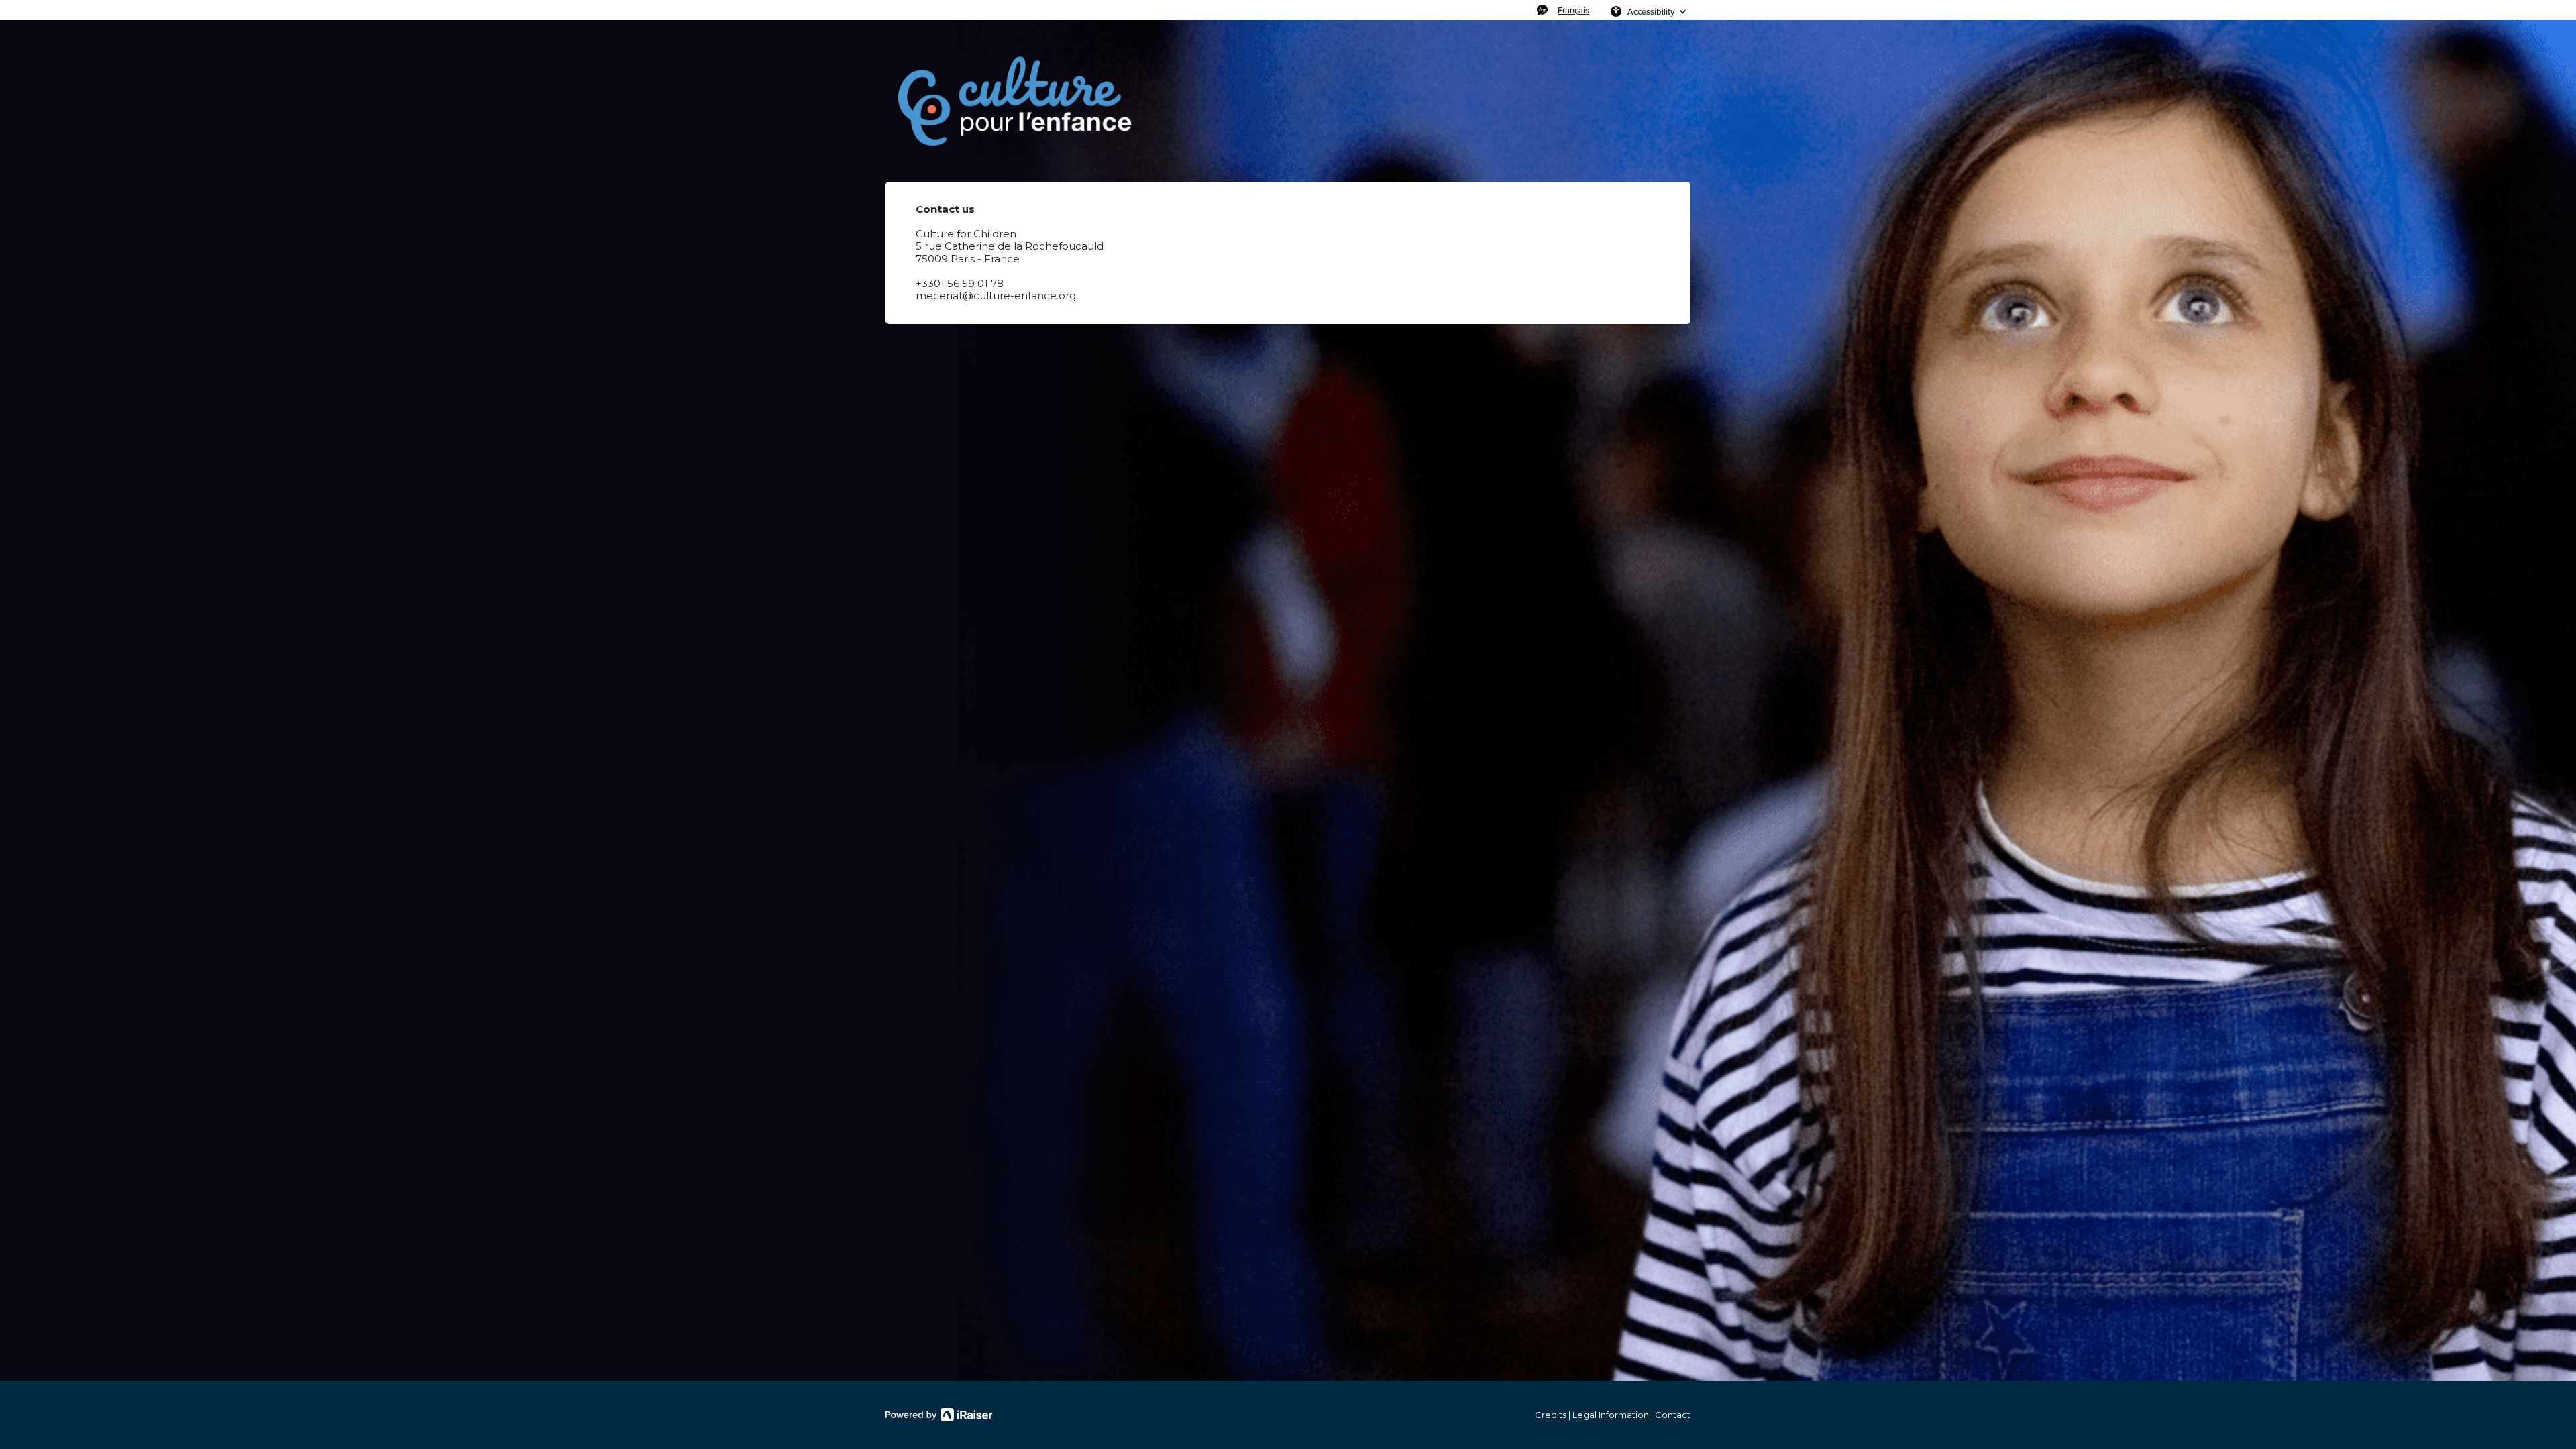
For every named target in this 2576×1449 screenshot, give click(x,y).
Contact (1673, 1415)
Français (1573, 10)
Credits (1551, 1415)
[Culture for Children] (1013, 101)
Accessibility (1651, 11)
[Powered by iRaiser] (939, 1415)
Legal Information (1611, 1415)
